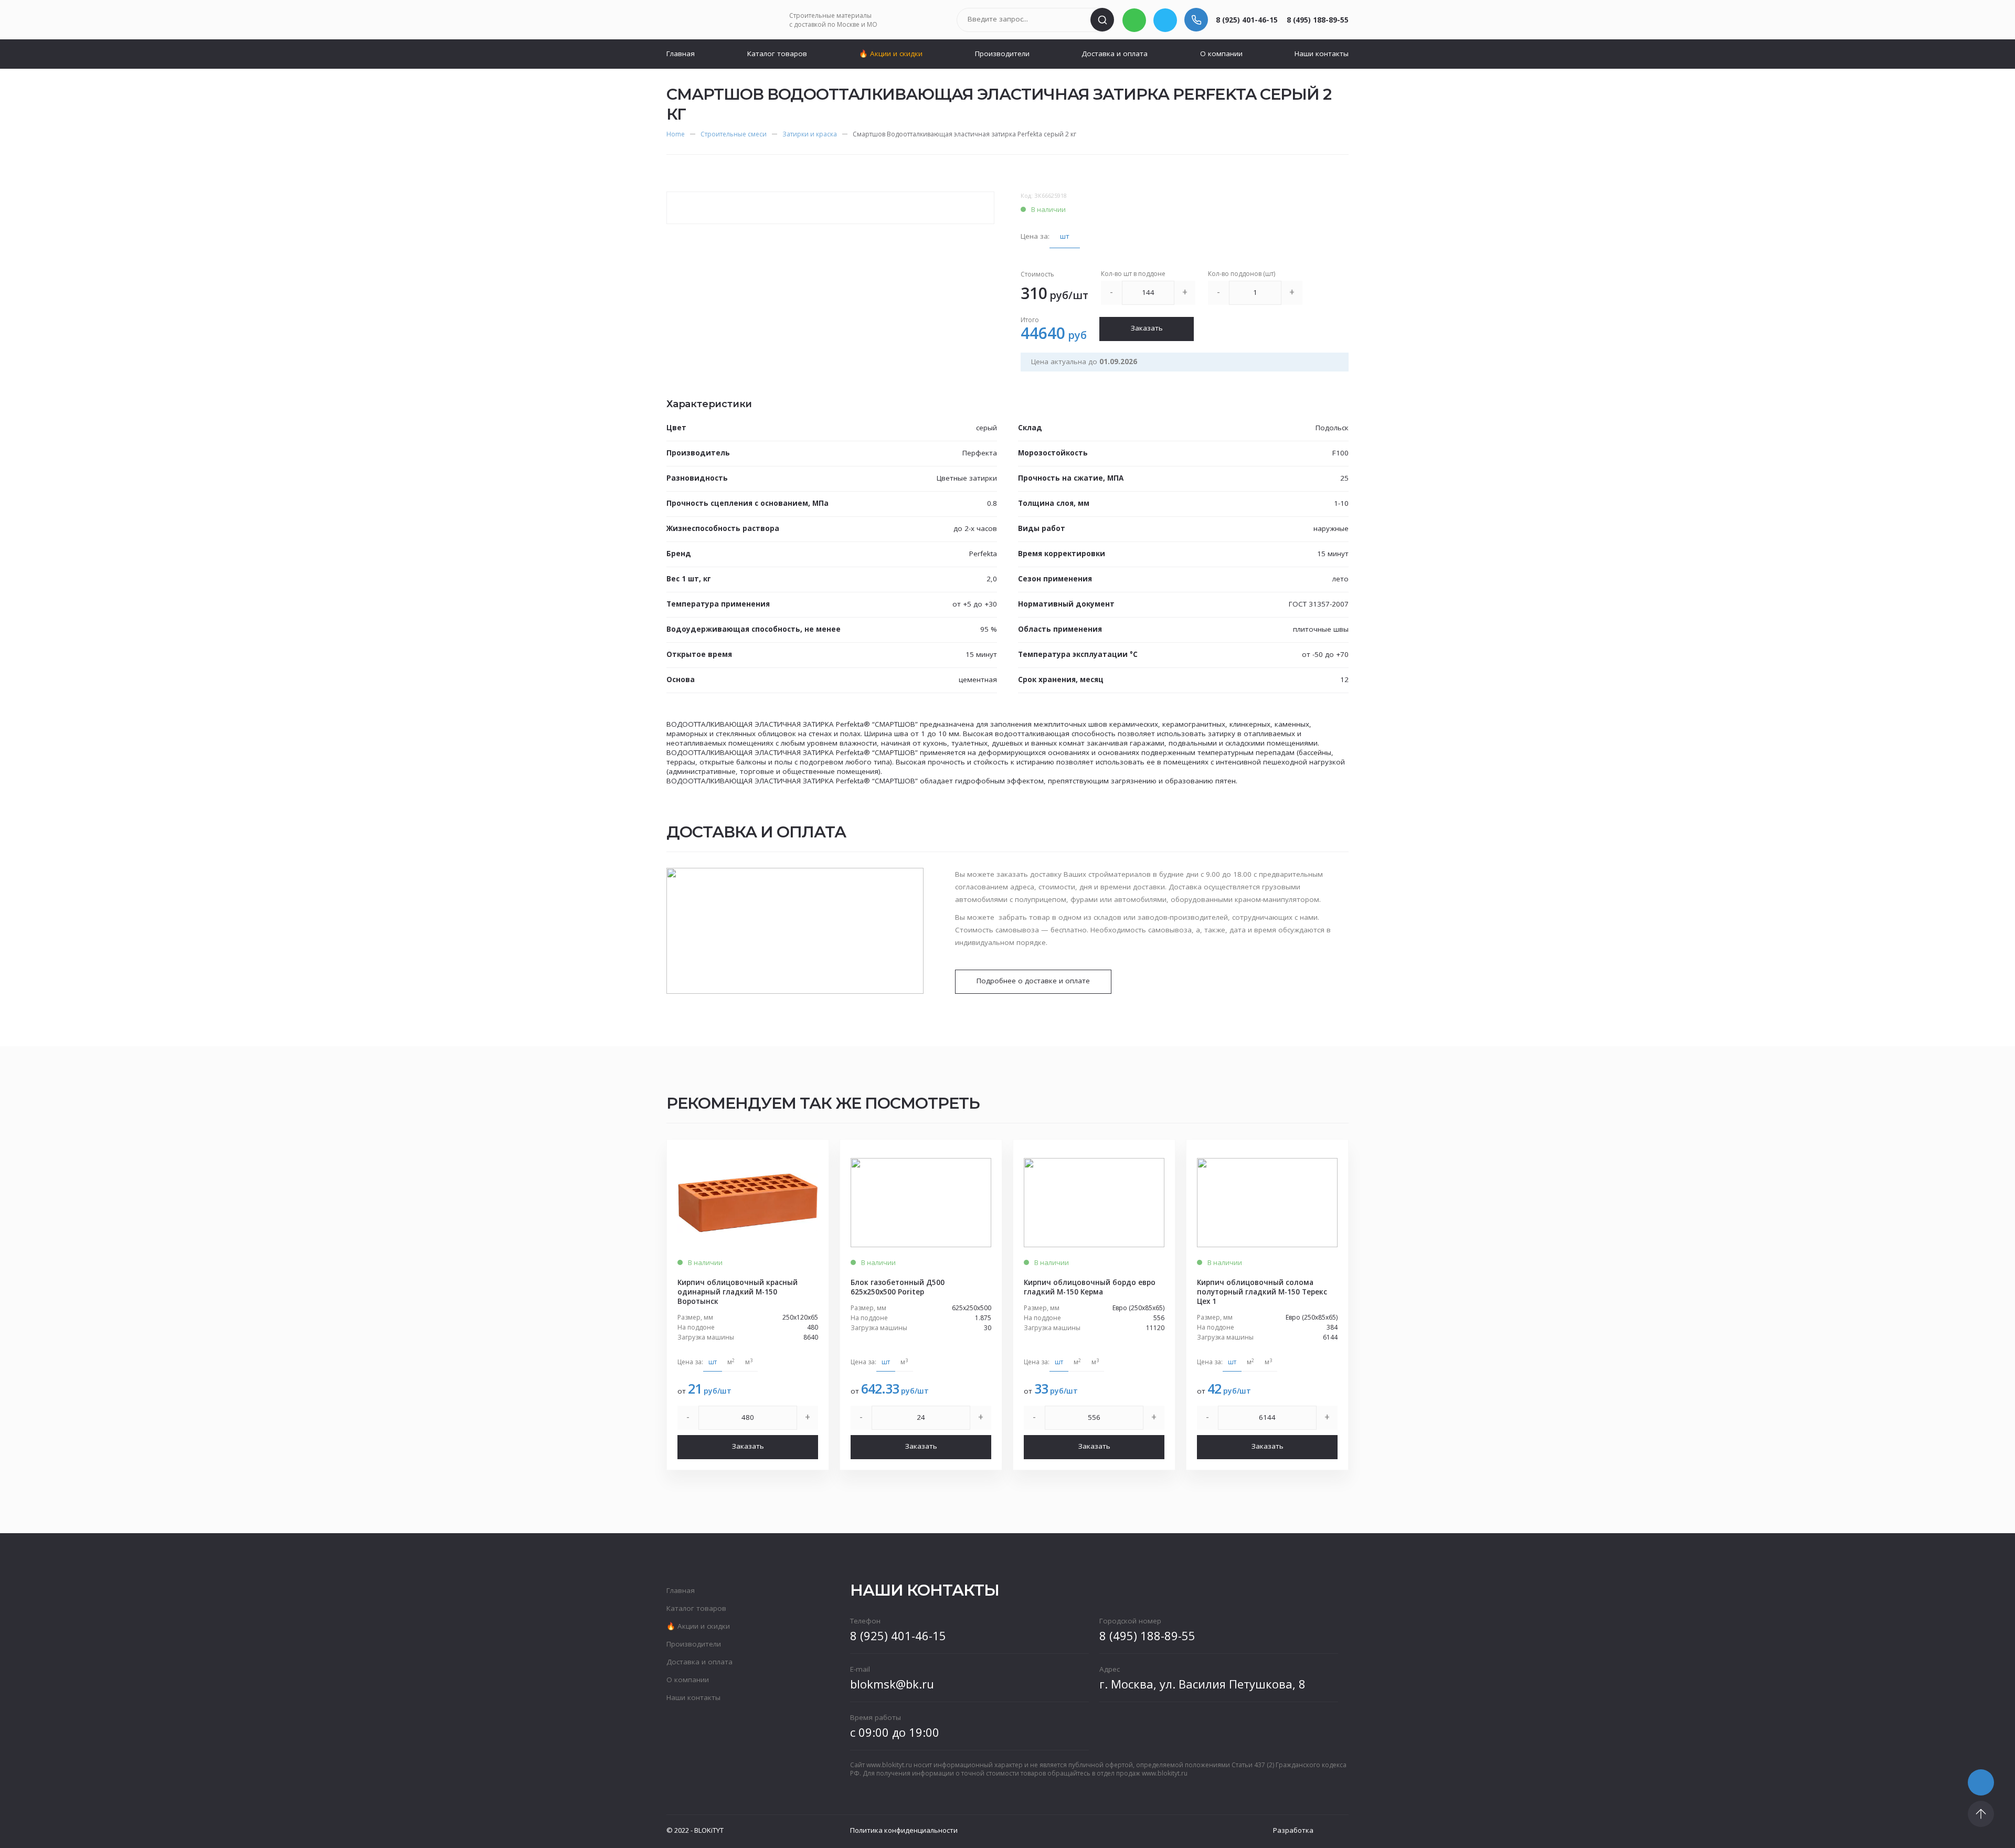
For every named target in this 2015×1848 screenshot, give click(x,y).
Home (676, 134)
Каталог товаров (777, 54)
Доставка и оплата (1115, 54)
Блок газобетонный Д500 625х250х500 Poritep (898, 1287)
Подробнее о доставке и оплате (1033, 981)
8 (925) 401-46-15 (1247, 20)
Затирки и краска (810, 134)
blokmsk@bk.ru (892, 1684)
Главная (681, 54)
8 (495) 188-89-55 (1318, 20)
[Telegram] (1165, 20)
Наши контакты (1322, 54)
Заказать (1147, 328)
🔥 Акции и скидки (891, 54)
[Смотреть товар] (748, 1203)
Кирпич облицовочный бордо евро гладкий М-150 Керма (1090, 1287)
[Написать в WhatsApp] (1134, 20)
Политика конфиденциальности (904, 1830)
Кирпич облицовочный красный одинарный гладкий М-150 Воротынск (738, 1292)
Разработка (1293, 1830)
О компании (1221, 54)
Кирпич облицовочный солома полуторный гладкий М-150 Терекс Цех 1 (1262, 1292)
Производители (1002, 54)
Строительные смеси (734, 134)
